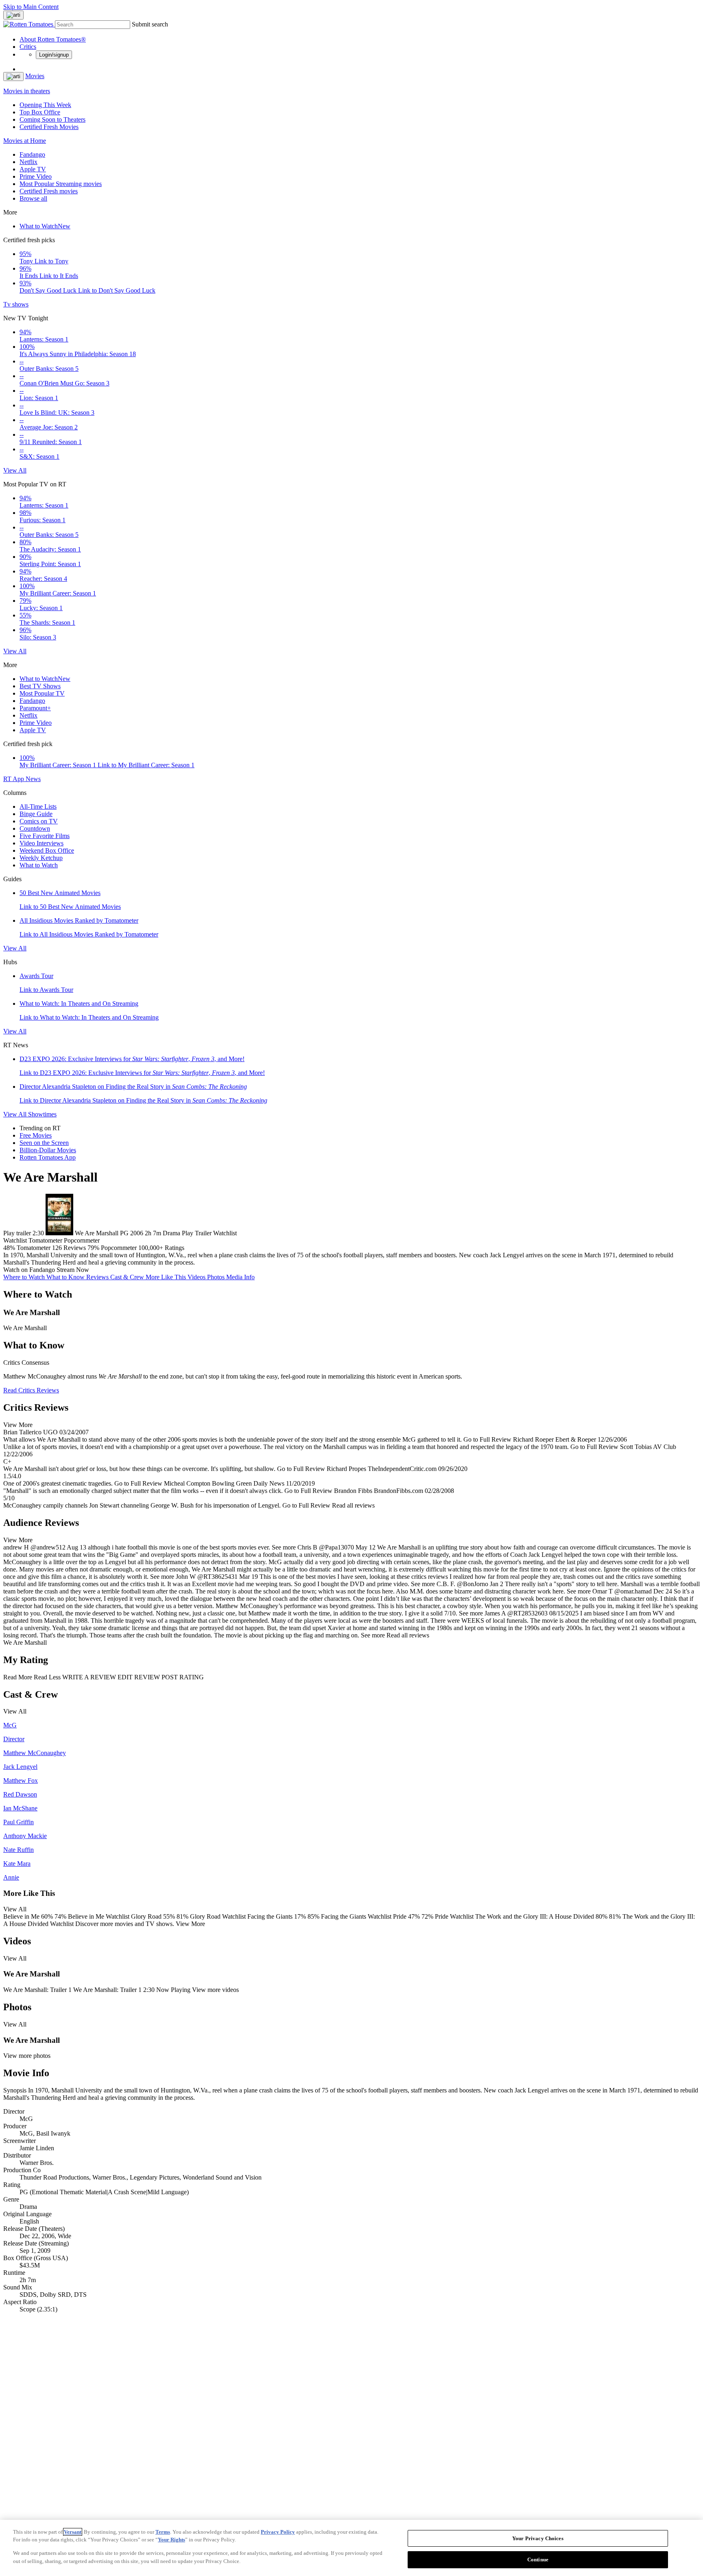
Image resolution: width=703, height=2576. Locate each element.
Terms (163, 2532)
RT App (14, 779)
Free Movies (36, 1135)
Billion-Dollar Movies (48, 1150)
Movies (35, 76)
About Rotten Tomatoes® (53, 39)
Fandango (32, 154)
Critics (28, 47)
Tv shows (16, 304)
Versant (73, 2532)
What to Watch (45, 226)
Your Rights (171, 2540)
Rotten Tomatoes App (48, 1157)
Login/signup (54, 55)
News (33, 779)
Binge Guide (36, 814)
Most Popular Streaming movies (61, 184)
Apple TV (33, 169)
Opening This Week (45, 105)
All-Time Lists (38, 807)
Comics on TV (39, 821)
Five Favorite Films (45, 836)
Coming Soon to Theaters (52, 119)
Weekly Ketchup (41, 858)
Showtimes (42, 1114)
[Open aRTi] (13, 15)
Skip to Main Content (31, 7)
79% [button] (93, 1248)
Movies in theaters (27, 91)
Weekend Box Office (47, 850)
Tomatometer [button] (34, 1248)
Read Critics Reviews (31, 1390)
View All (15, 470)
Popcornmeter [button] (119, 1248)
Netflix (28, 162)
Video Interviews (41, 843)
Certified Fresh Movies (49, 127)
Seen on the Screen (44, 1143)
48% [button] (9, 1248)
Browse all (33, 198)
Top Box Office (40, 112)
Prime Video (36, 176)
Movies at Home (25, 141)
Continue (538, 2559)
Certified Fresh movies (49, 191)
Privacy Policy (278, 2532)
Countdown (35, 828)
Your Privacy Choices (538, 2538)
